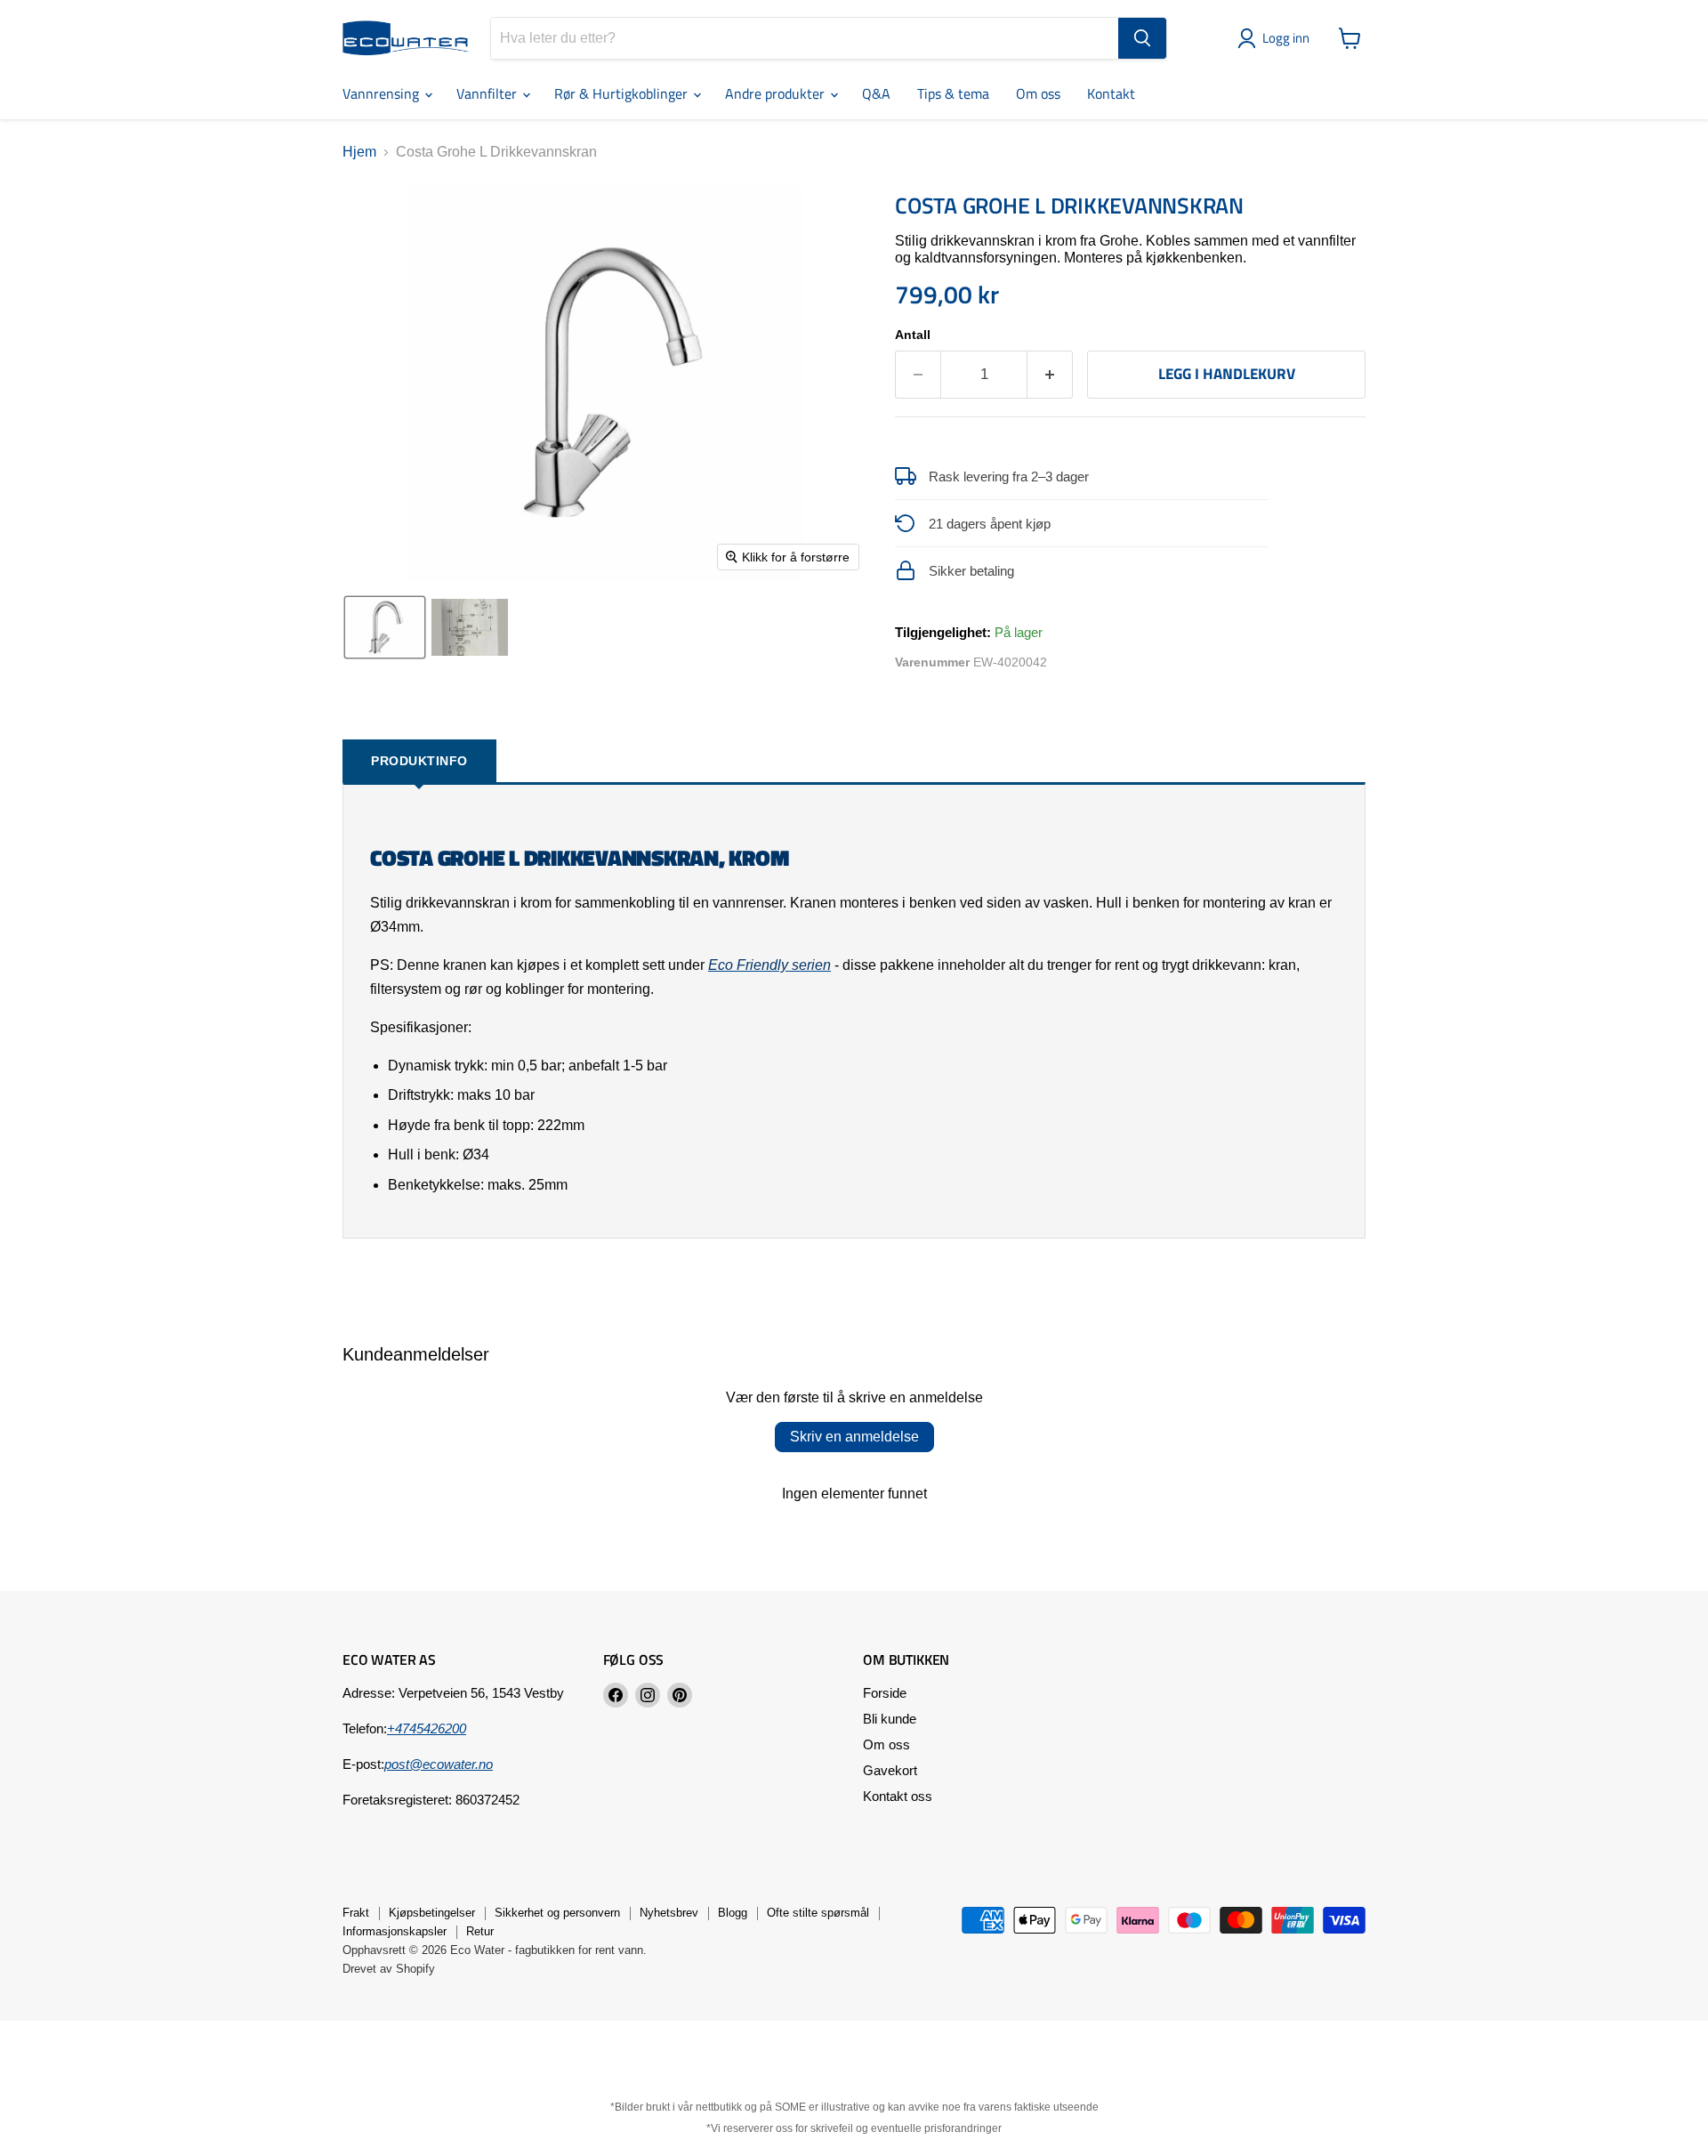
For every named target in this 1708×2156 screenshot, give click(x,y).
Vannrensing (383, 93)
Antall (913, 335)
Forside (885, 1693)
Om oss (1038, 93)
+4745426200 (427, 1728)
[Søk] (1142, 38)
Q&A (876, 93)
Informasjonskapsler (395, 1931)
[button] (1277, 38)
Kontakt (1111, 93)
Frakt (356, 1913)
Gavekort (890, 1770)
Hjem (359, 152)
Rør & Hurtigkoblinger (623, 93)
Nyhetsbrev (669, 1913)
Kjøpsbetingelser (432, 1913)
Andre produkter (777, 93)
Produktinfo (419, 761)
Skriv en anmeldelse (854, 1437)
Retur (480, 1931)
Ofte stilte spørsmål (818, 1913)
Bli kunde (890, 1719)
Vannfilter (488, 93)
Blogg (733, 1913)
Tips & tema (953, 93)
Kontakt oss (898, 1796)
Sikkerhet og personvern (557, 1913)
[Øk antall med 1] (1050, 375)
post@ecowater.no (439, 1764)
